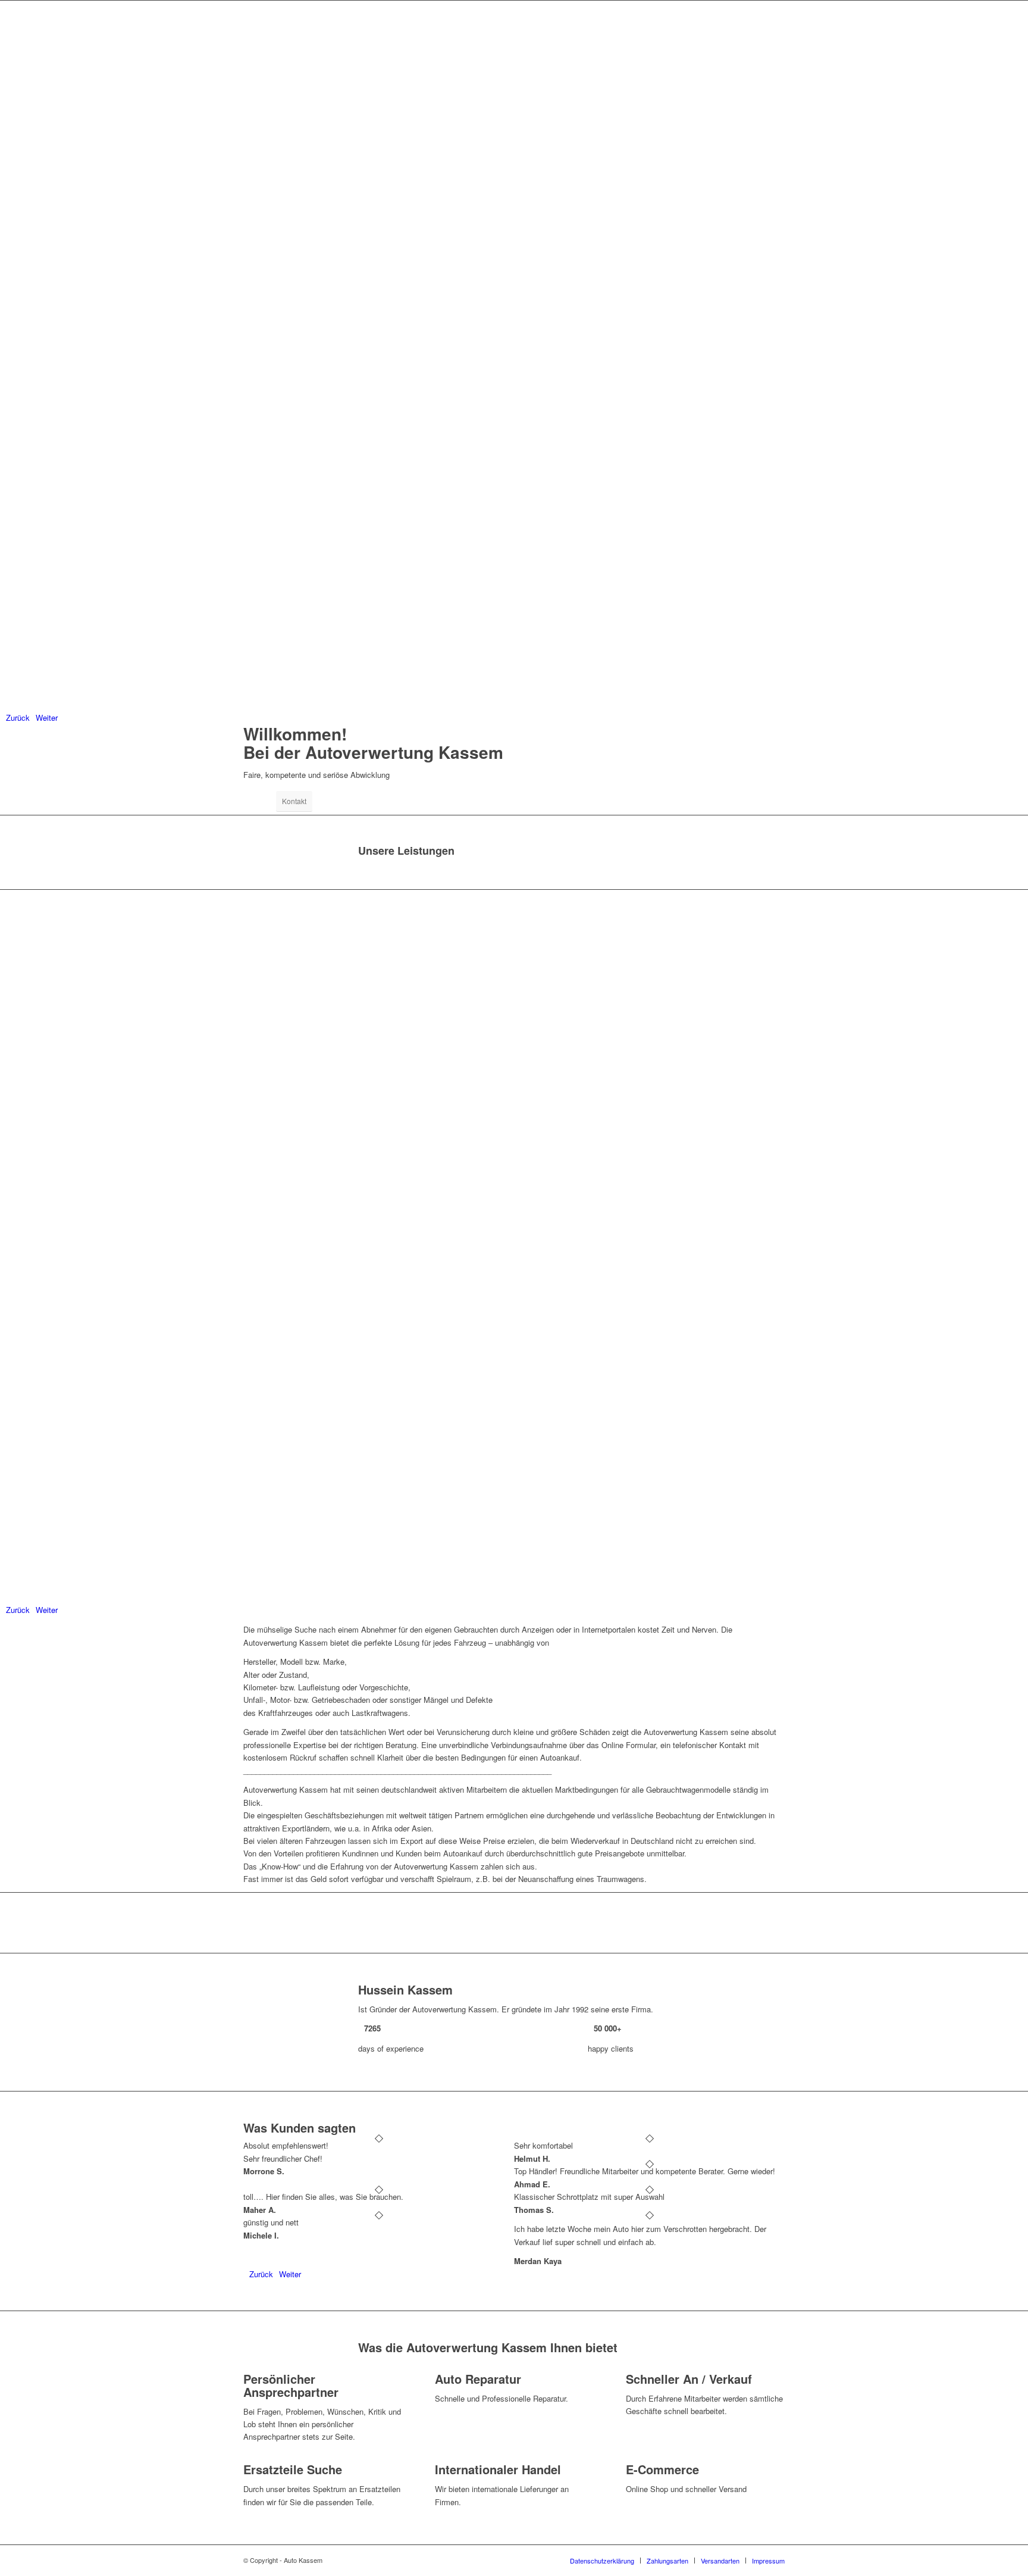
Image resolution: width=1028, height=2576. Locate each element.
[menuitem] (602, 2561)
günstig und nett (271, 2222)
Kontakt (294, 801)
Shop (260, 801)
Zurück (18, 718)
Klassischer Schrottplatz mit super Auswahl (589, 2197)
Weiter (47, 718)
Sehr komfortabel (543, 2145)
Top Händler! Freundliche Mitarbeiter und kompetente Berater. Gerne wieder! (645, 2171)
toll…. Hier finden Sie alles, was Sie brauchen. (323, 2197)
